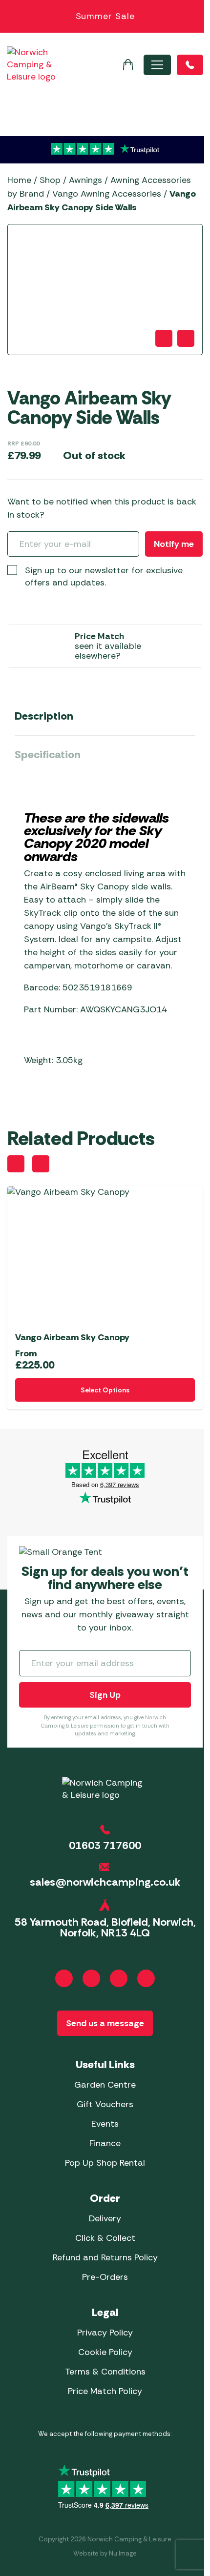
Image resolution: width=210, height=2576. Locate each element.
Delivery (105, 2218)
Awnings (85, 180)
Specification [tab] (48, 755)
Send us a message (105, 2023)
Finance (105, 2143)
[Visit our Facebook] (64, 1978)
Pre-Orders (105, 2277)
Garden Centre (105, 2085)
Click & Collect (105, 2238)
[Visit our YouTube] (119, 1978)
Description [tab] (44, 716)
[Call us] (190, 65)
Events (105, 2124)
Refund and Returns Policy (105, 2257)
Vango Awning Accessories (107, 194)
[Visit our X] (146, 1978)
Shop (50, 180)
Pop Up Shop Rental (105, 2163)
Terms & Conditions (105, 2372)
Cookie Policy (105, 2352)
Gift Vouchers (105, 2104)
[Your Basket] (128, 65)
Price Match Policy (105, 2391)
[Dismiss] (197, 17)
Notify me (174, 544)
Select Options (105, 1390)
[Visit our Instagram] (91, 1978)
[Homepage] (31, 65)
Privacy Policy (105, 2333)
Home (19, 180)
